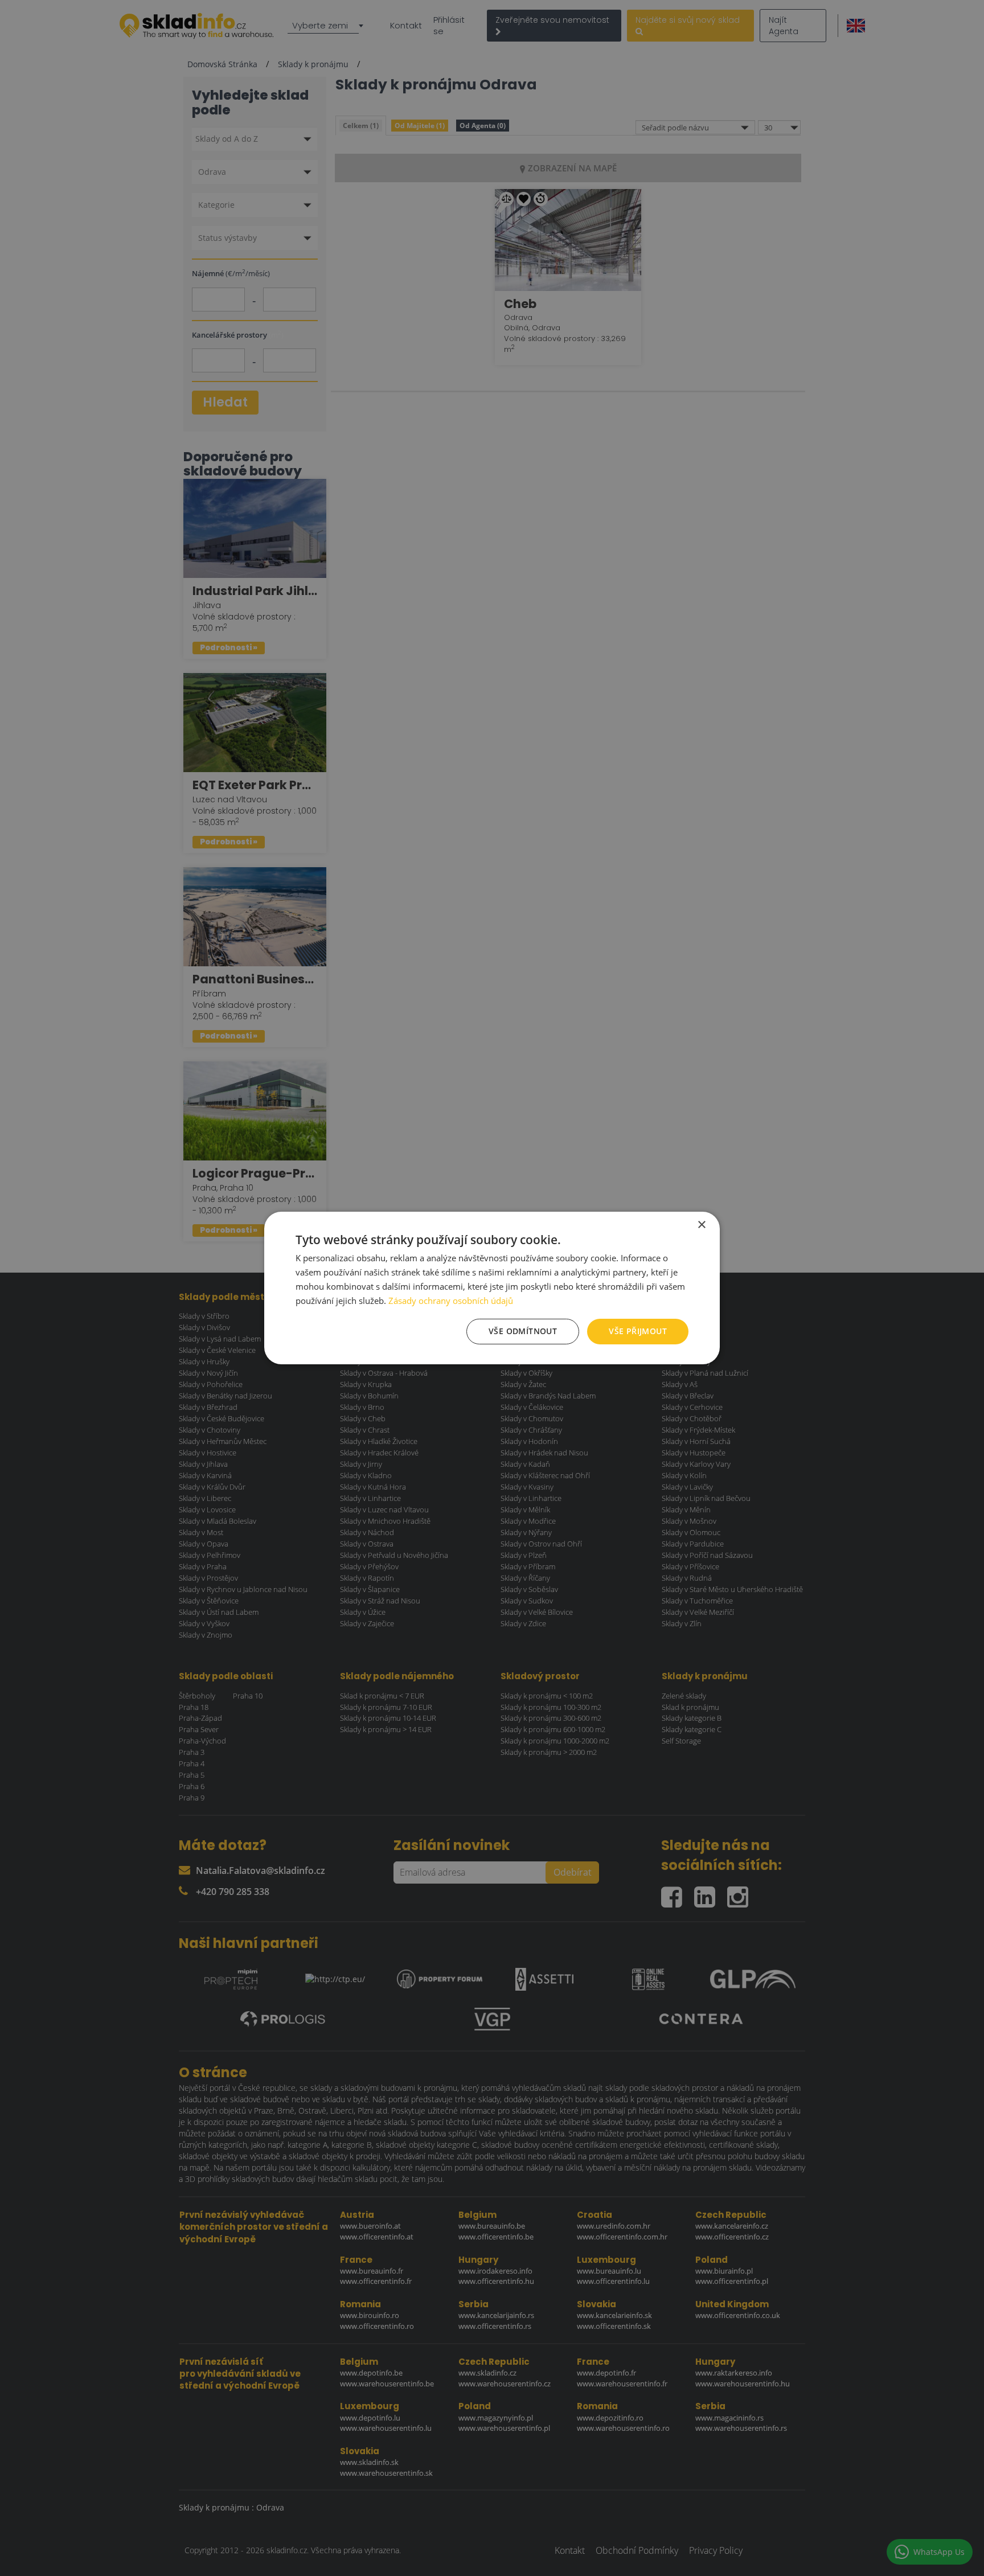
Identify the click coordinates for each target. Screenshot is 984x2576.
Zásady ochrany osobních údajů (451, 1301)
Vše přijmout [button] (638, 1331)
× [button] (701, 1225)
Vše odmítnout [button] (523, 1331)
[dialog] (492, 1288)
